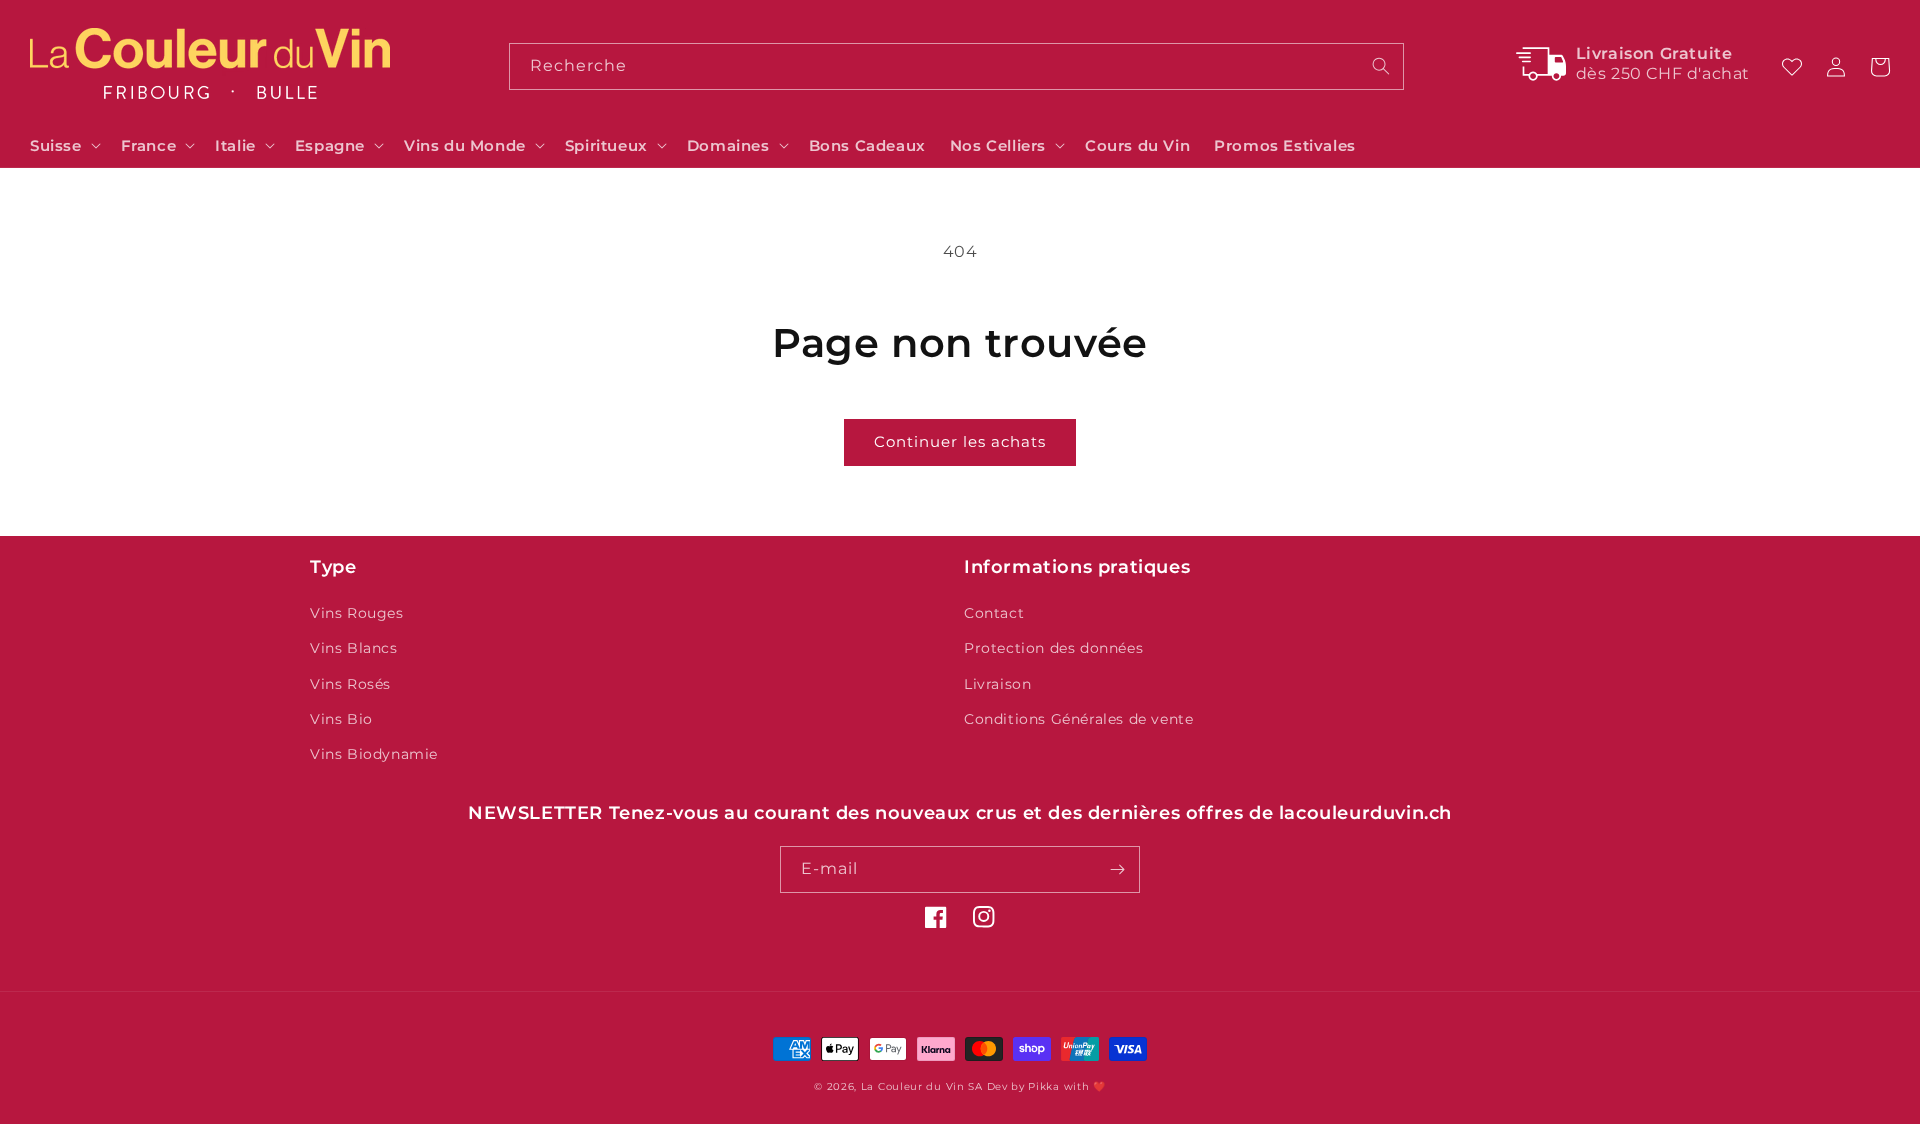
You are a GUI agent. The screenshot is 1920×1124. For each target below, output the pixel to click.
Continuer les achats (960, 441)
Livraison (997, 684)
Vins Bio (341, 719)
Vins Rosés (350, 684)
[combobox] (956, 66)
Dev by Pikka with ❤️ (1046, 1086)
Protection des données (1053, 648)
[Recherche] (1381, 66)
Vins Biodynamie (374, 754)
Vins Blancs (354, 648)
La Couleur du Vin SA (922, 1086)
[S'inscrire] (1117, 869)
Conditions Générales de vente (1078, 719)
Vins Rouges (357, 613)
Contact (994, 613)
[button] (63, 146)
